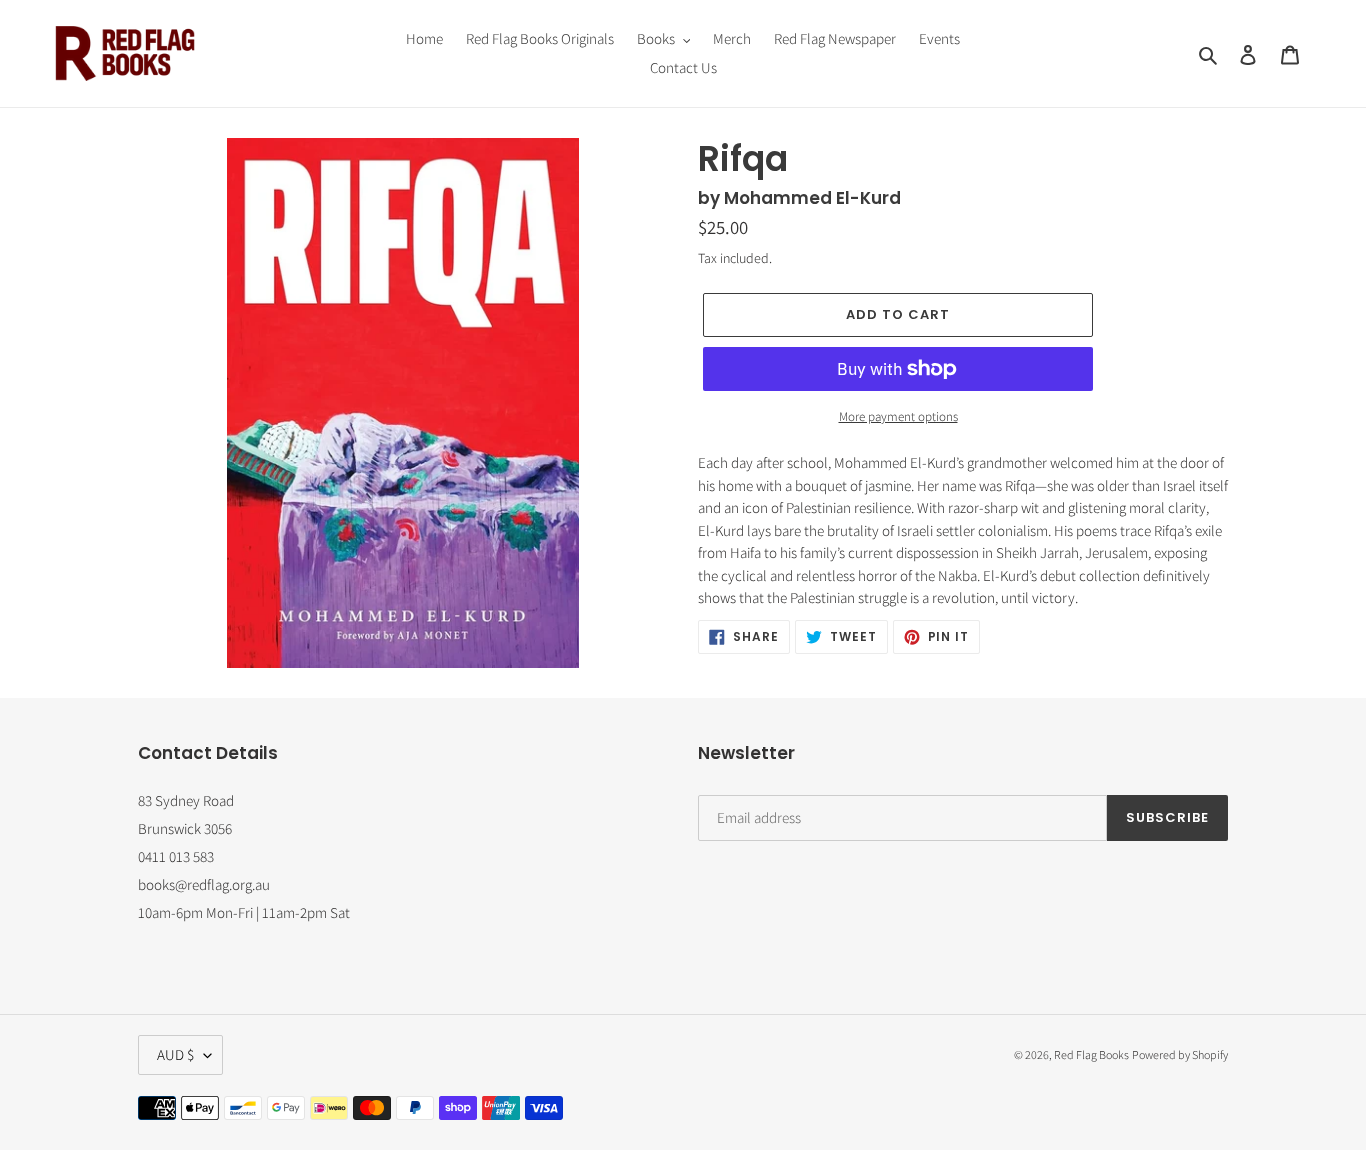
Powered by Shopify (1180, 1054)
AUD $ (175, 1054)
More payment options (898, 416)
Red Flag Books (1091, 1054)
